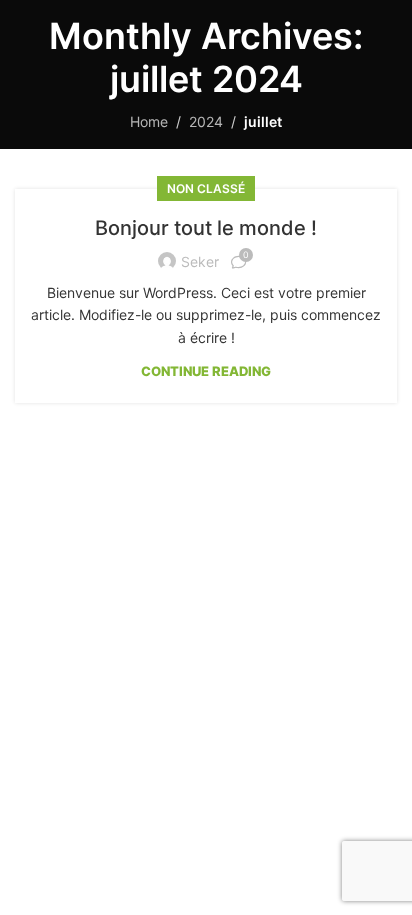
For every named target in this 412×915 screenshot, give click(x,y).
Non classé (206, 188)
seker (200, 261)
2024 (206, 121)
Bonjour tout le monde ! (206, 228)
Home (149, 121)
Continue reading (206, 371)
